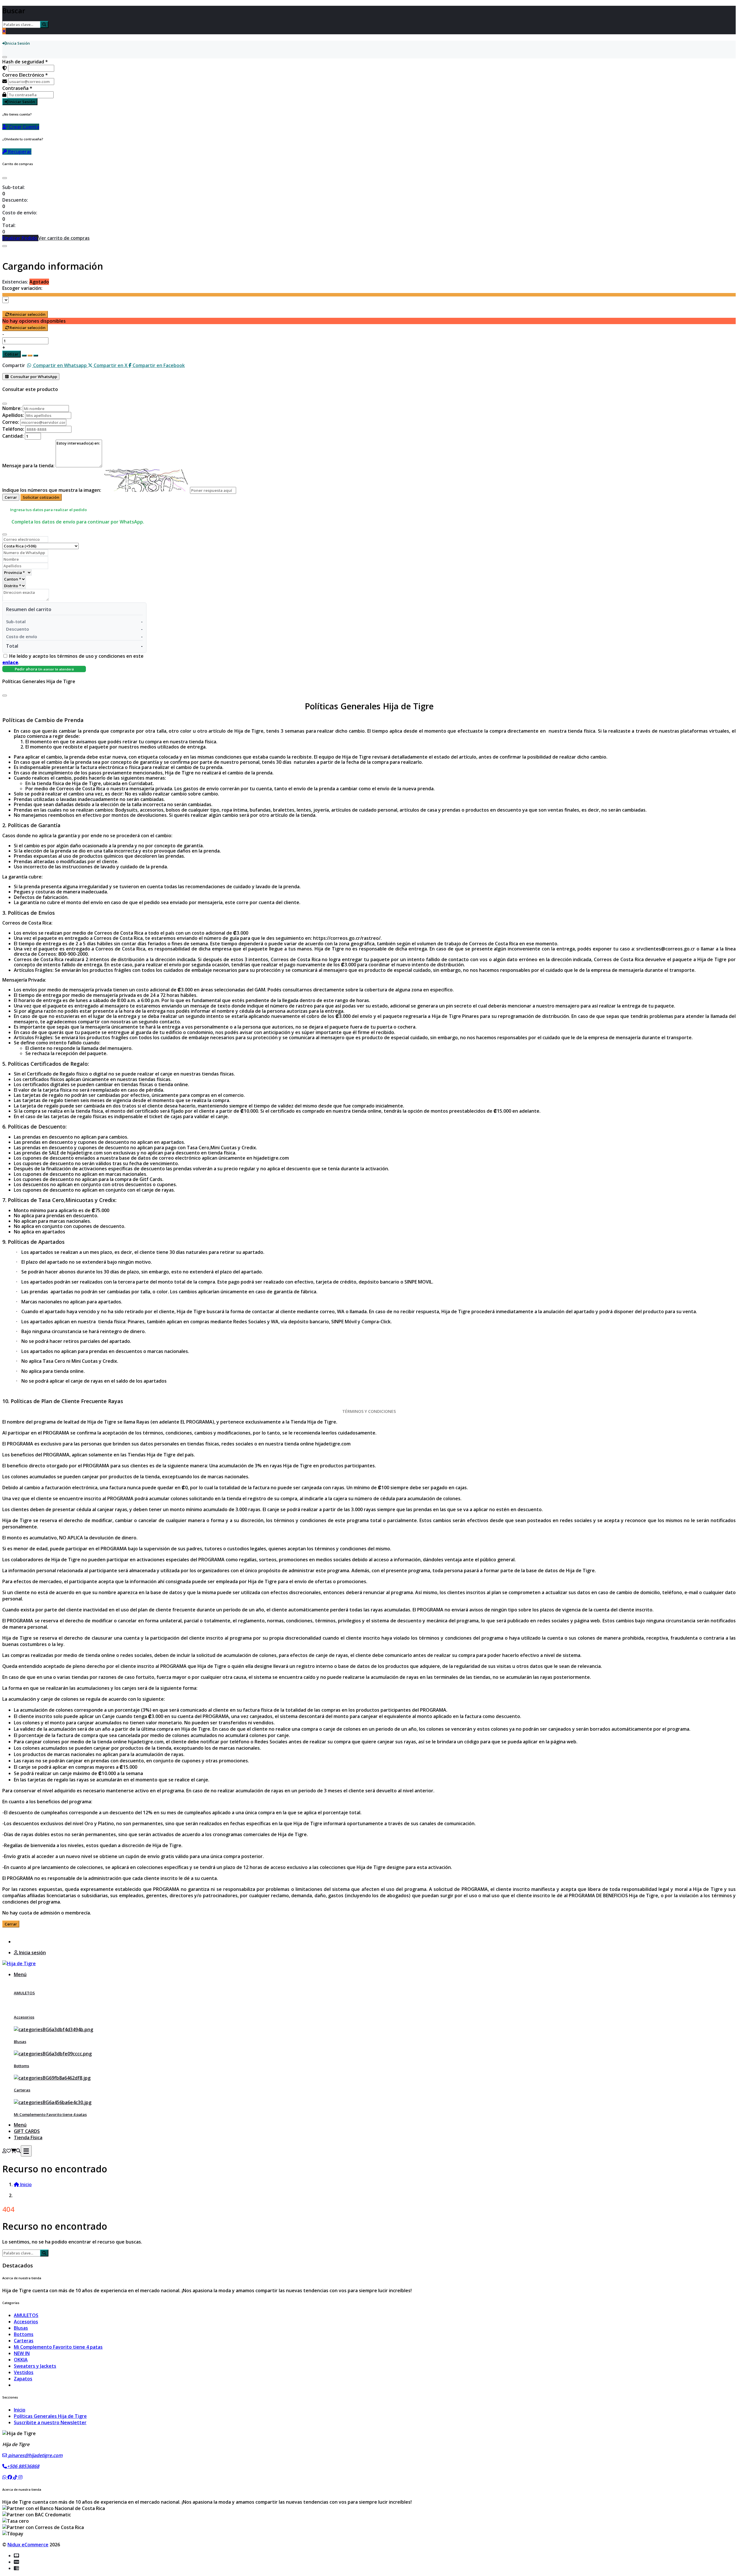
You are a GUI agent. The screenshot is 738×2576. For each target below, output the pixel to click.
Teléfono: (13, 429)
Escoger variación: (22, 288)
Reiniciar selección (28, 314)
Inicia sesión (32, 1953)
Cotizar (12, 354)
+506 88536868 (23, 2466)
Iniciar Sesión (22, 102)
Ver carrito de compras (64, 238)
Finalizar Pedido (20, 238)
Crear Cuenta (24, 127)
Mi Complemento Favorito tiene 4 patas (50, 2114)
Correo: (11, 422)
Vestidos (24, 2372)
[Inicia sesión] (4, 2151)
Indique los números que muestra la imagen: (52, 490)
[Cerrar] (5, 57)
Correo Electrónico (25, 75)
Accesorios (24, 2017)
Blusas (20, 2042)
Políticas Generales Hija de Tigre (50, 2416)
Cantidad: (13, 436)
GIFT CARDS (27, 2131)
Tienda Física (28, 2137)
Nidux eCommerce (28, 2545)
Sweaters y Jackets (35, 2366)
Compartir (14, 365)
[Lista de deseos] (9, 2151)
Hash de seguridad (25, 62)
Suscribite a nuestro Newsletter (50, 2422)
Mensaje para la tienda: (28, 466)
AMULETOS (24, 1993)
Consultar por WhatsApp (33, 377)
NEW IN (22, 2353)
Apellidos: (13, 415)
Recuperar (19, 152)
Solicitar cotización (41, 497)
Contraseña (17, 88)
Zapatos (23, 2379)
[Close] (5, 178)
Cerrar (11, 497)
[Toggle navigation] (26, 2151)
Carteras (22, 2090)
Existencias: (15, 282)
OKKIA (21, 2360)
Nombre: (12, 408)
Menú (20, 1974)
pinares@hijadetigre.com (35, 2455)
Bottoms (21, 2066)
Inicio (20, 2410)
